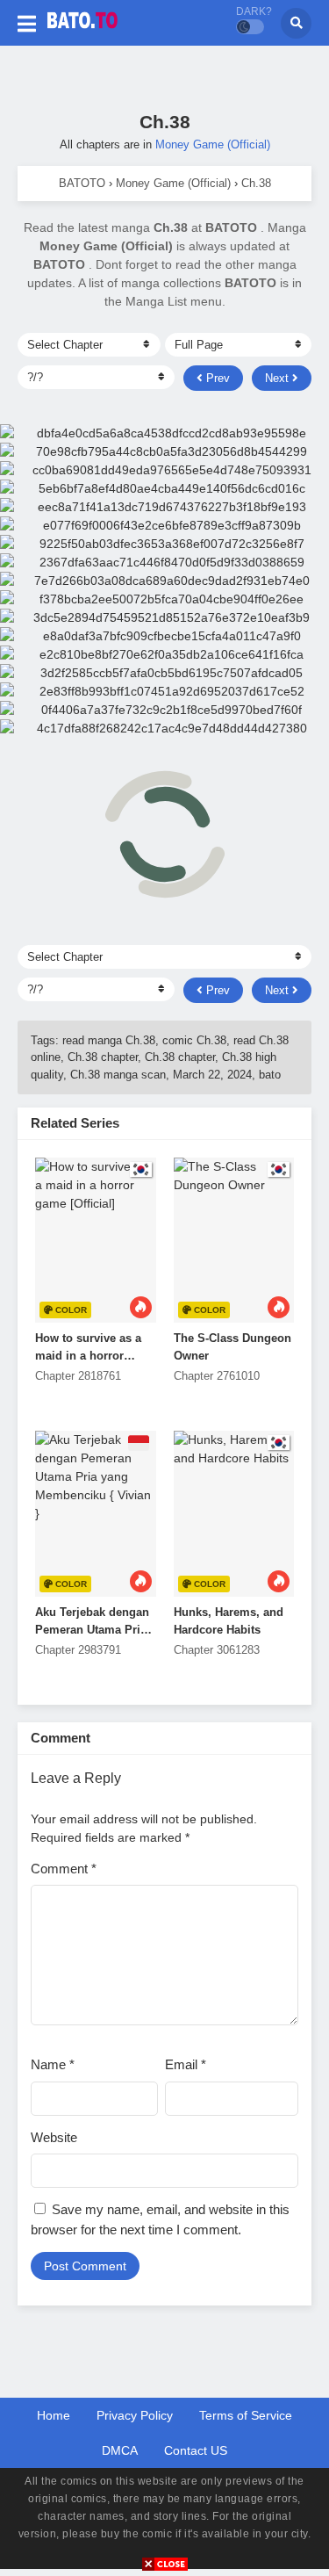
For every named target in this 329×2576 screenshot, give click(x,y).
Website (54, 2137)
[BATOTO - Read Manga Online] (82, 33)
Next (279, 378)
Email (186, 2064)
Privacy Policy (135, 2415)
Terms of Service (246, 2415)
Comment (64, 1869)
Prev (216, 378)
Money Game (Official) (213, 144)
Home (54, 2415)
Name (53, 2064)
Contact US (196, 2450)
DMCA (120, 2450)
